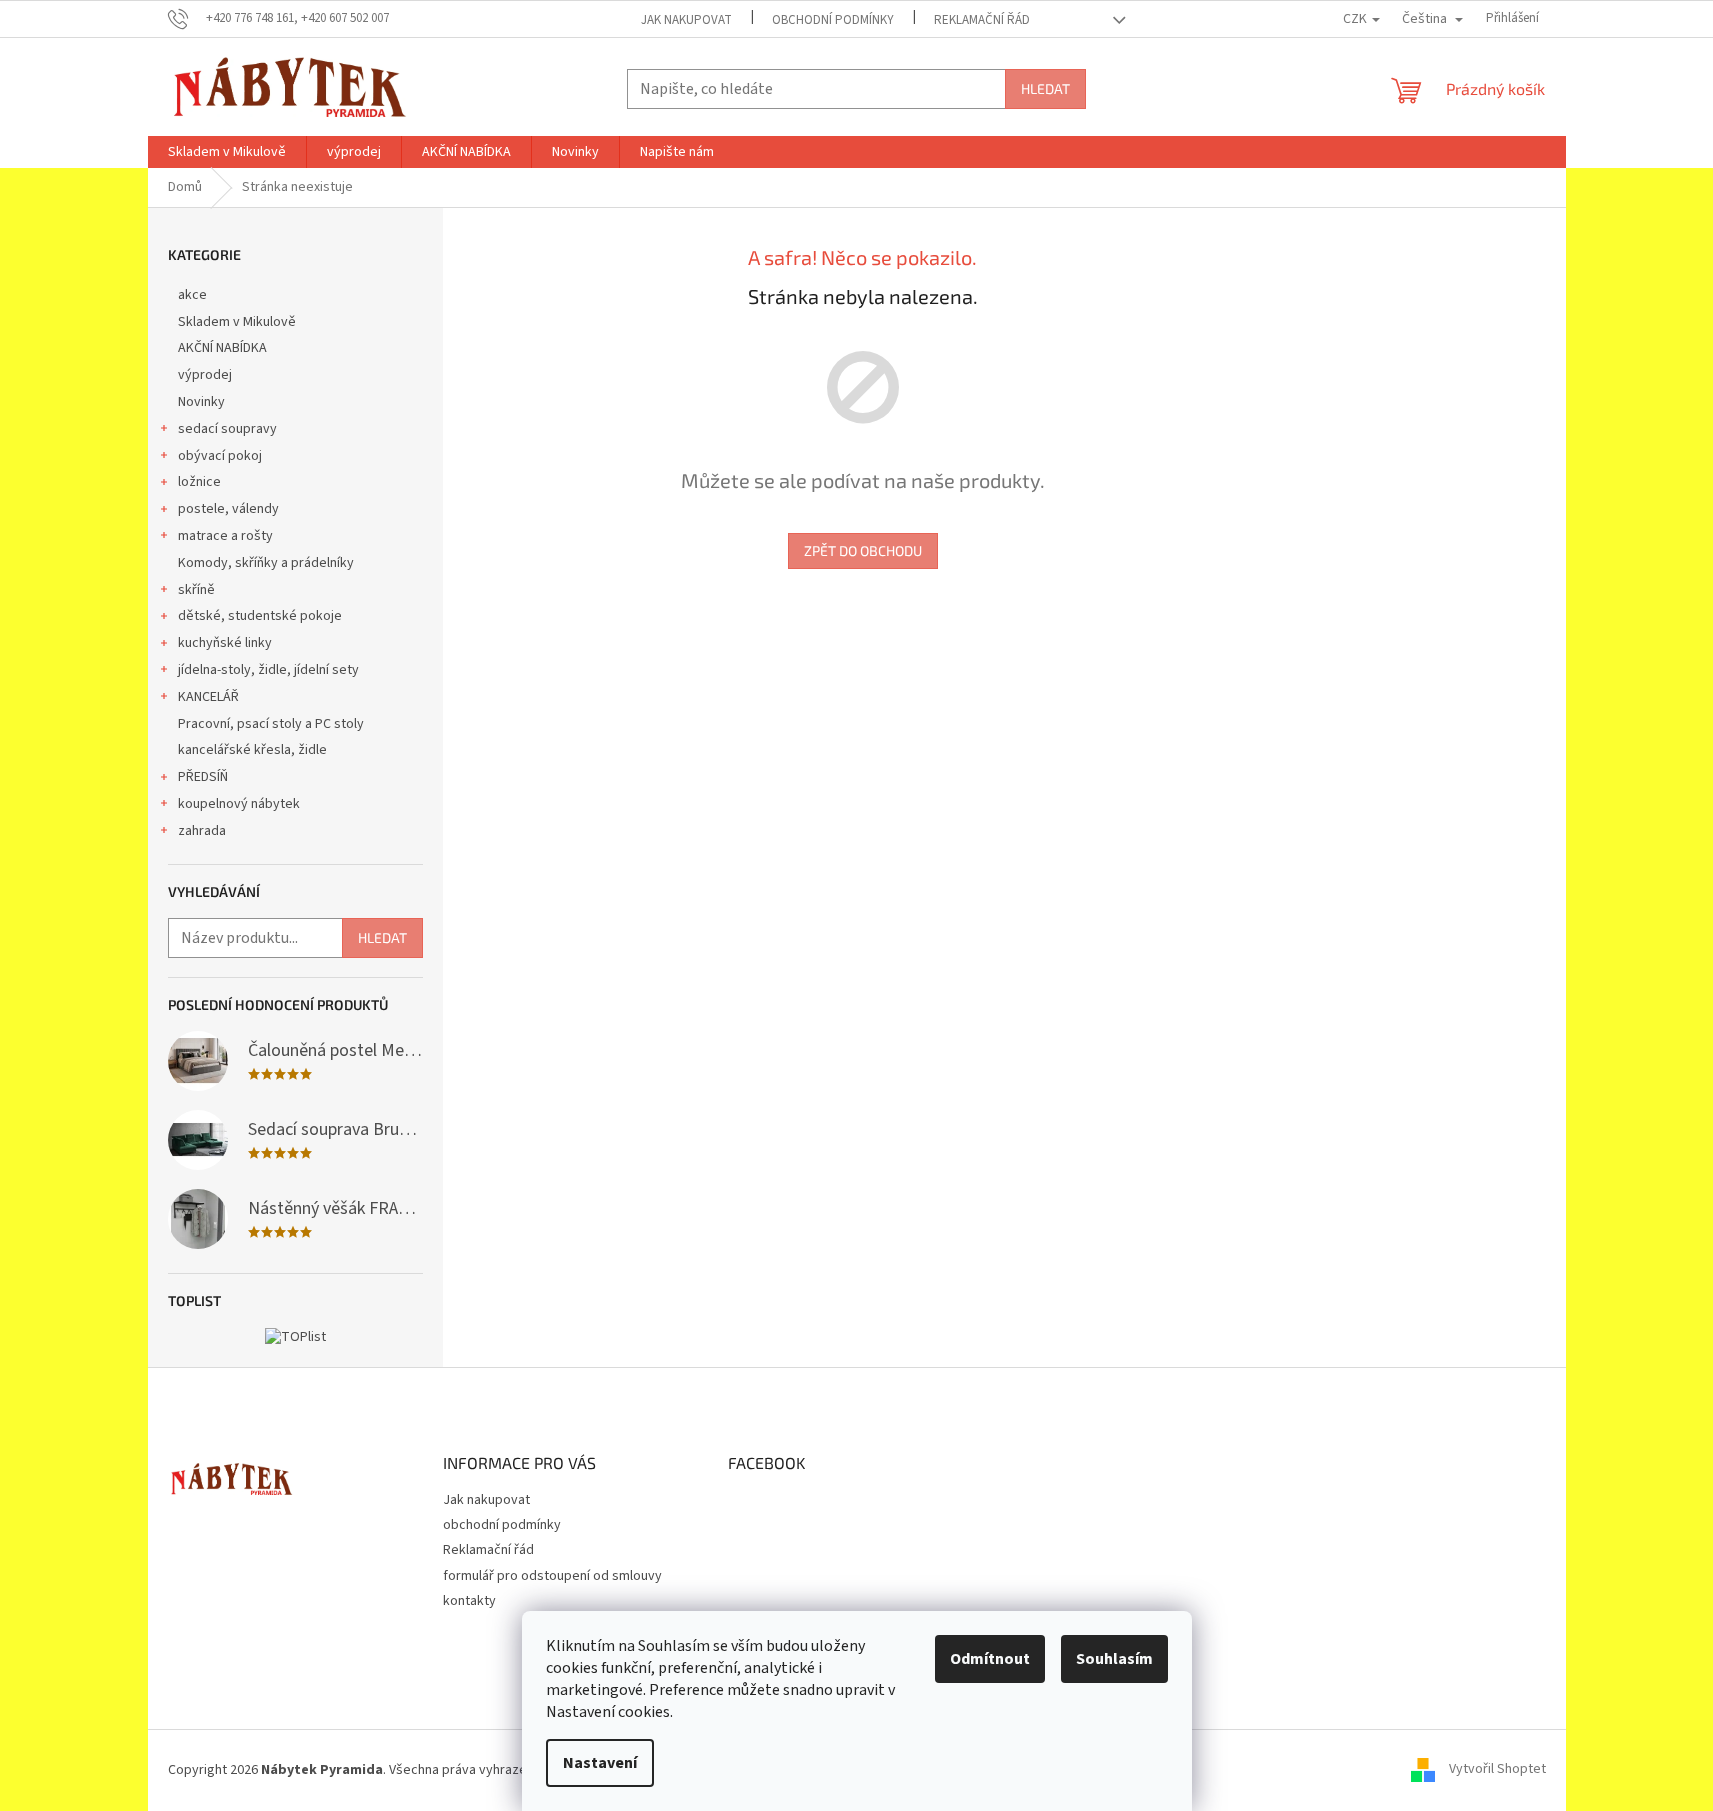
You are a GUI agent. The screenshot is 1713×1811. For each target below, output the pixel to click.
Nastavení (600, 1763)
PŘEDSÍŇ (203, 777)
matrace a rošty (225, 536)
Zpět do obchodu (863, 550)
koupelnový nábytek (239, 804)
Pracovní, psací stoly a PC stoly (271, 724)
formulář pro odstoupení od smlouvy (552, 1576)
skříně (196, 590)
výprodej (205, 375)
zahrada (202, 831)
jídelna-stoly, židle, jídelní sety (268, 670)
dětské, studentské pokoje (260, 616)
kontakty (469, 1601)
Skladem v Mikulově (237, 322)
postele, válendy (228, 509)
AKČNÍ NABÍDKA (222, 348)
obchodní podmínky (833, 20)
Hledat (1045, 88)
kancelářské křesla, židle (252, 750)
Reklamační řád (982, 20)
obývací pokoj (220, 456)
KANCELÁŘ (208, 697)
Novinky (201, 402)
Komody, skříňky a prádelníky (266, 563)
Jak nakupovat (686, 20)
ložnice (199, 482)
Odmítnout (990, 1659)
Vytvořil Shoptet (1497, 1770)
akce (192, 295)
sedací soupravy (227, 429)
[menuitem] (227, 152)
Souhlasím (1114, 1659)
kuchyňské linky (225, 643)
